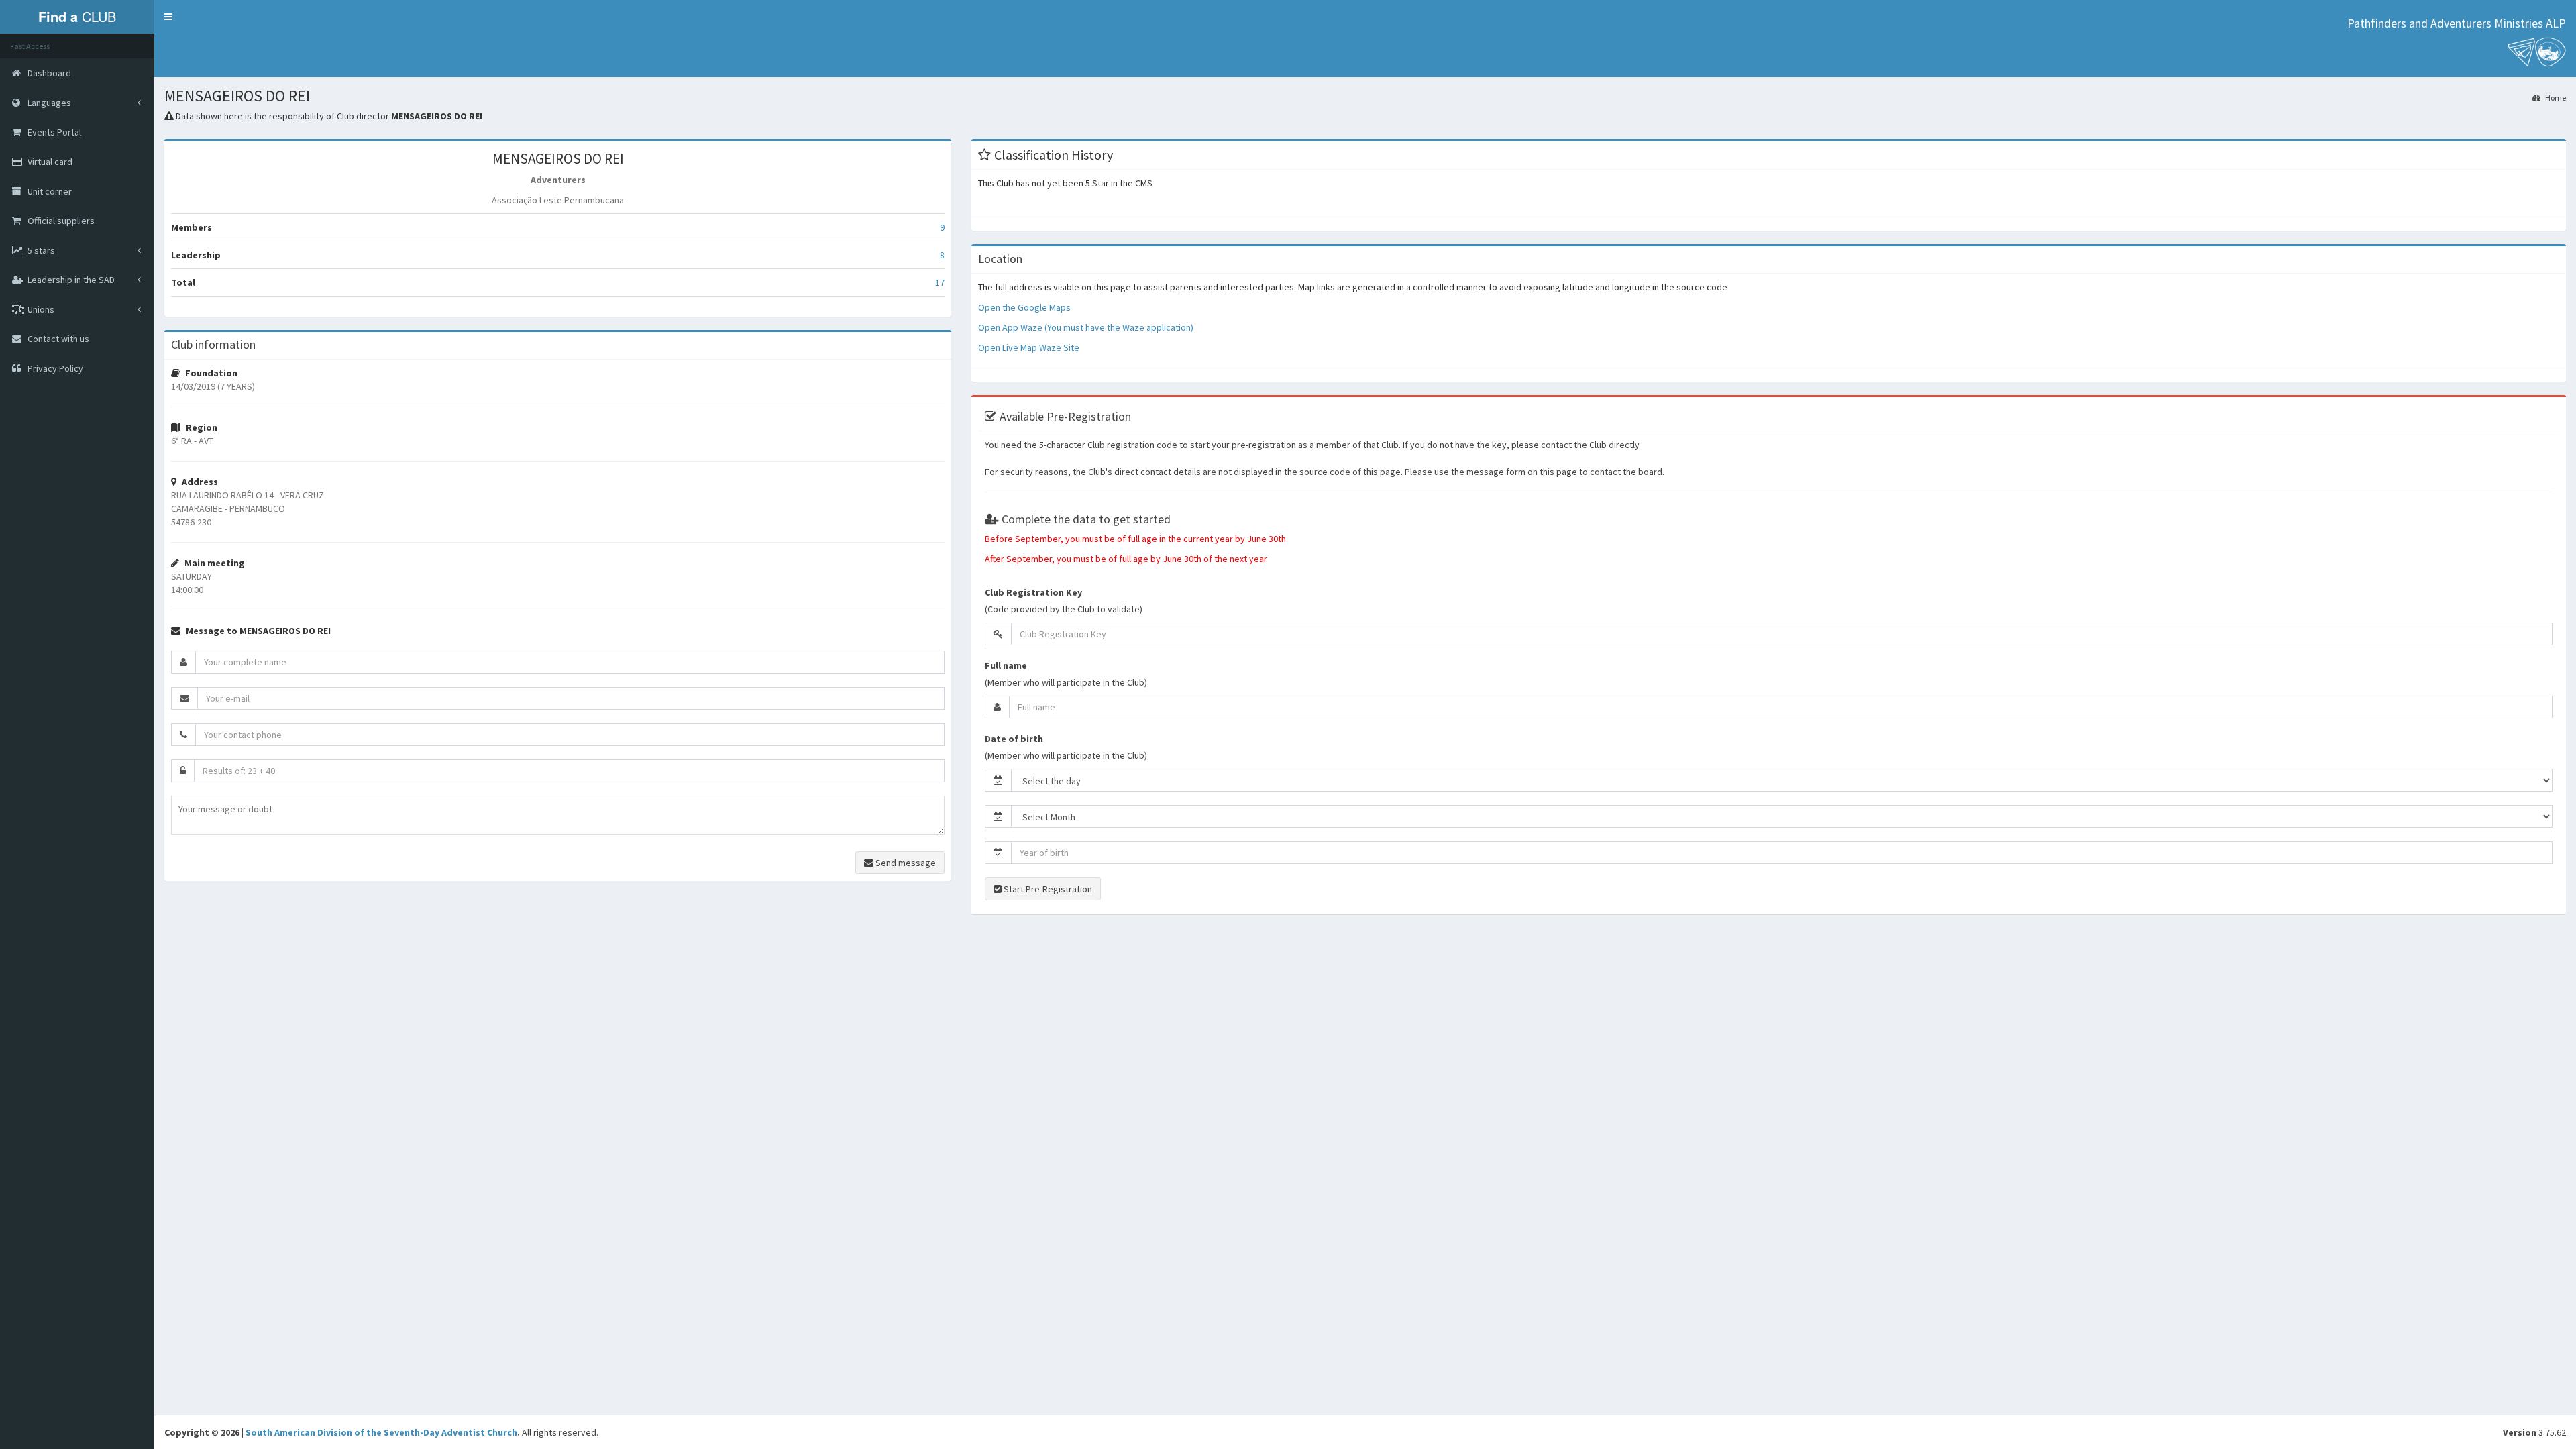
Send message (905, 863)
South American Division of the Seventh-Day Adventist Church (381, 1432)
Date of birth (1014, 739)
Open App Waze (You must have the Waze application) (1086, 327)
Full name (1006, 665)
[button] (168, 17)
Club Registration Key (1033, 592)
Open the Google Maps (1024, 307)
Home (2555, 98)
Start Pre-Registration (1047, 889)
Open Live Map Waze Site (1029, 347)
